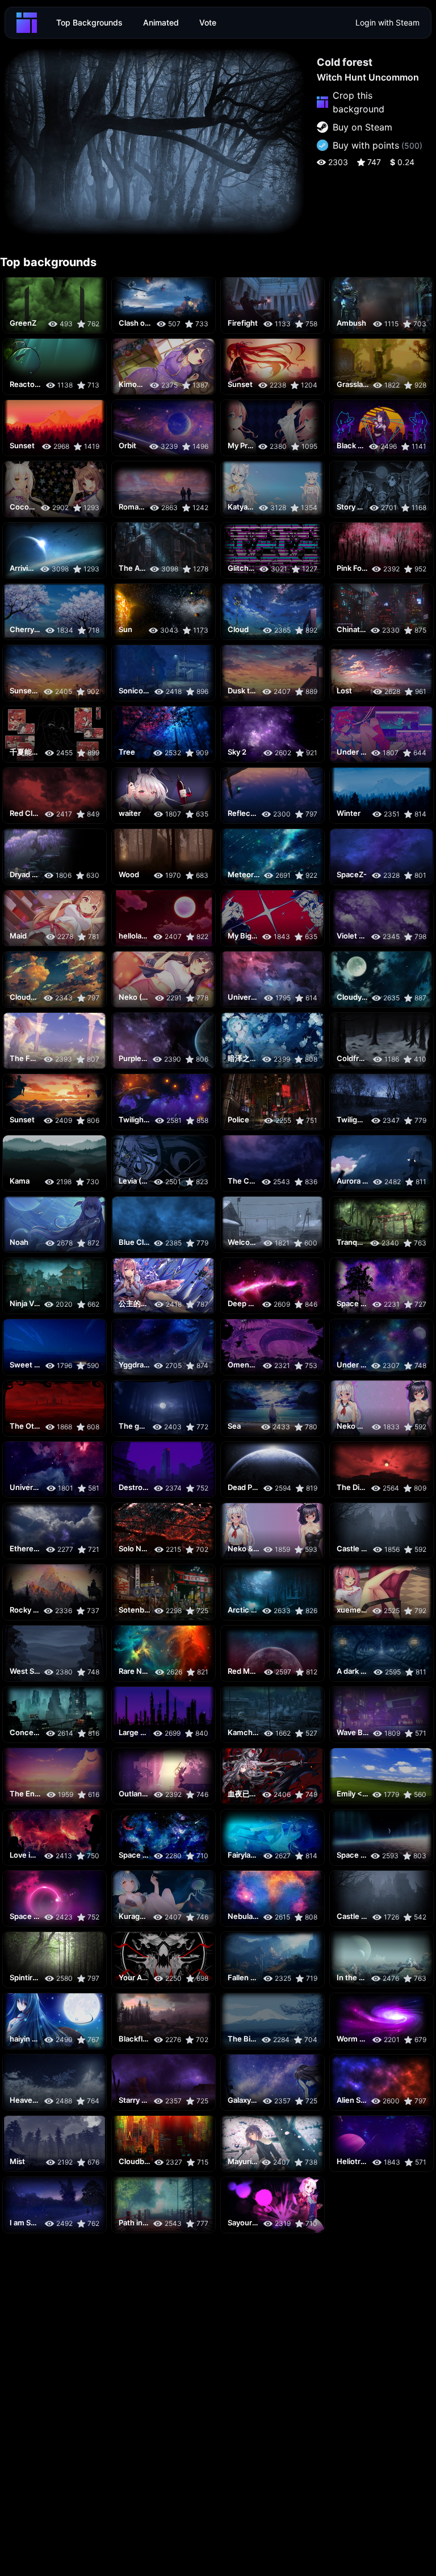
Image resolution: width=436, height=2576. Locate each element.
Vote (208, 22)
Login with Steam (387, 22)
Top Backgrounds (89, 22)
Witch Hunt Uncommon (368, 77)
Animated (161, 22)
